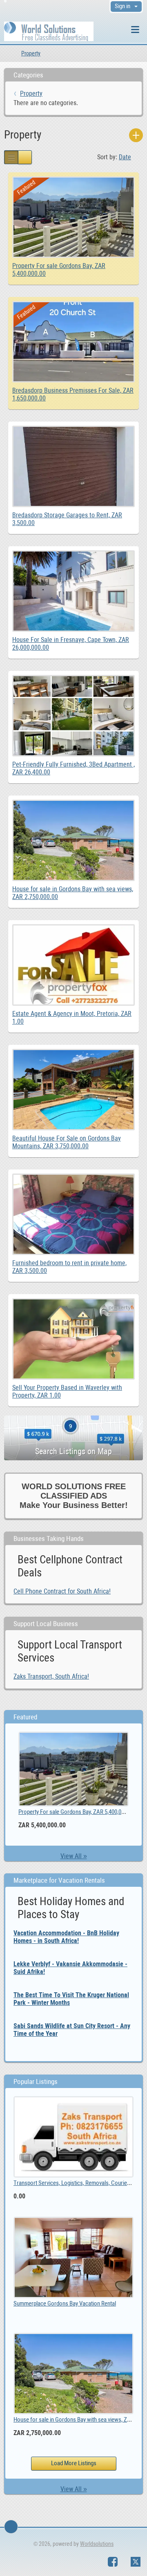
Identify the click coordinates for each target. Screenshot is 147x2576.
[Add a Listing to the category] (136, 135)
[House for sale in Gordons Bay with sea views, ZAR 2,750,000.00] (73, 803)
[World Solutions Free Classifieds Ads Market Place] (49, 31)
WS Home (7, 53)
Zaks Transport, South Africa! (51, 1676)
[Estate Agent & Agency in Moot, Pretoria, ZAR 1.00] (73, 928)
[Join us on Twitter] (136, 2562)
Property (31, 53)
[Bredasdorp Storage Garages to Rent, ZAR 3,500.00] (73, 430)
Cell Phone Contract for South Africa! (62, 1591)
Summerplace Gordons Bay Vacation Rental (65, 2303)
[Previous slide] (26, 1785)
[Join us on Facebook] (113, 2562)
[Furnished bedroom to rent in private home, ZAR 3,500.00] (73, 1177)
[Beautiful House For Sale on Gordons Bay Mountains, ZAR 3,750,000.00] (73, 1053)
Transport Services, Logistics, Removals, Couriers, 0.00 (79, 2183)
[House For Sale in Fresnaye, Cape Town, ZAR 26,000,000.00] (73, 554)
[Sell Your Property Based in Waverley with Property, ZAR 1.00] (73, 1302)
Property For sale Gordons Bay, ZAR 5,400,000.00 (76, 1812)
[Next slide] (121, 1785)
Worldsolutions (97, 2544)
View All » (74, 1856)
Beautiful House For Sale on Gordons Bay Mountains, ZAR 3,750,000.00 (67, 1142)
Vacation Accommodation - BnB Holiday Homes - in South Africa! (66, 1937)
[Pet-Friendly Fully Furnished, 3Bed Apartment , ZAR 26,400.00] (73, 679)
